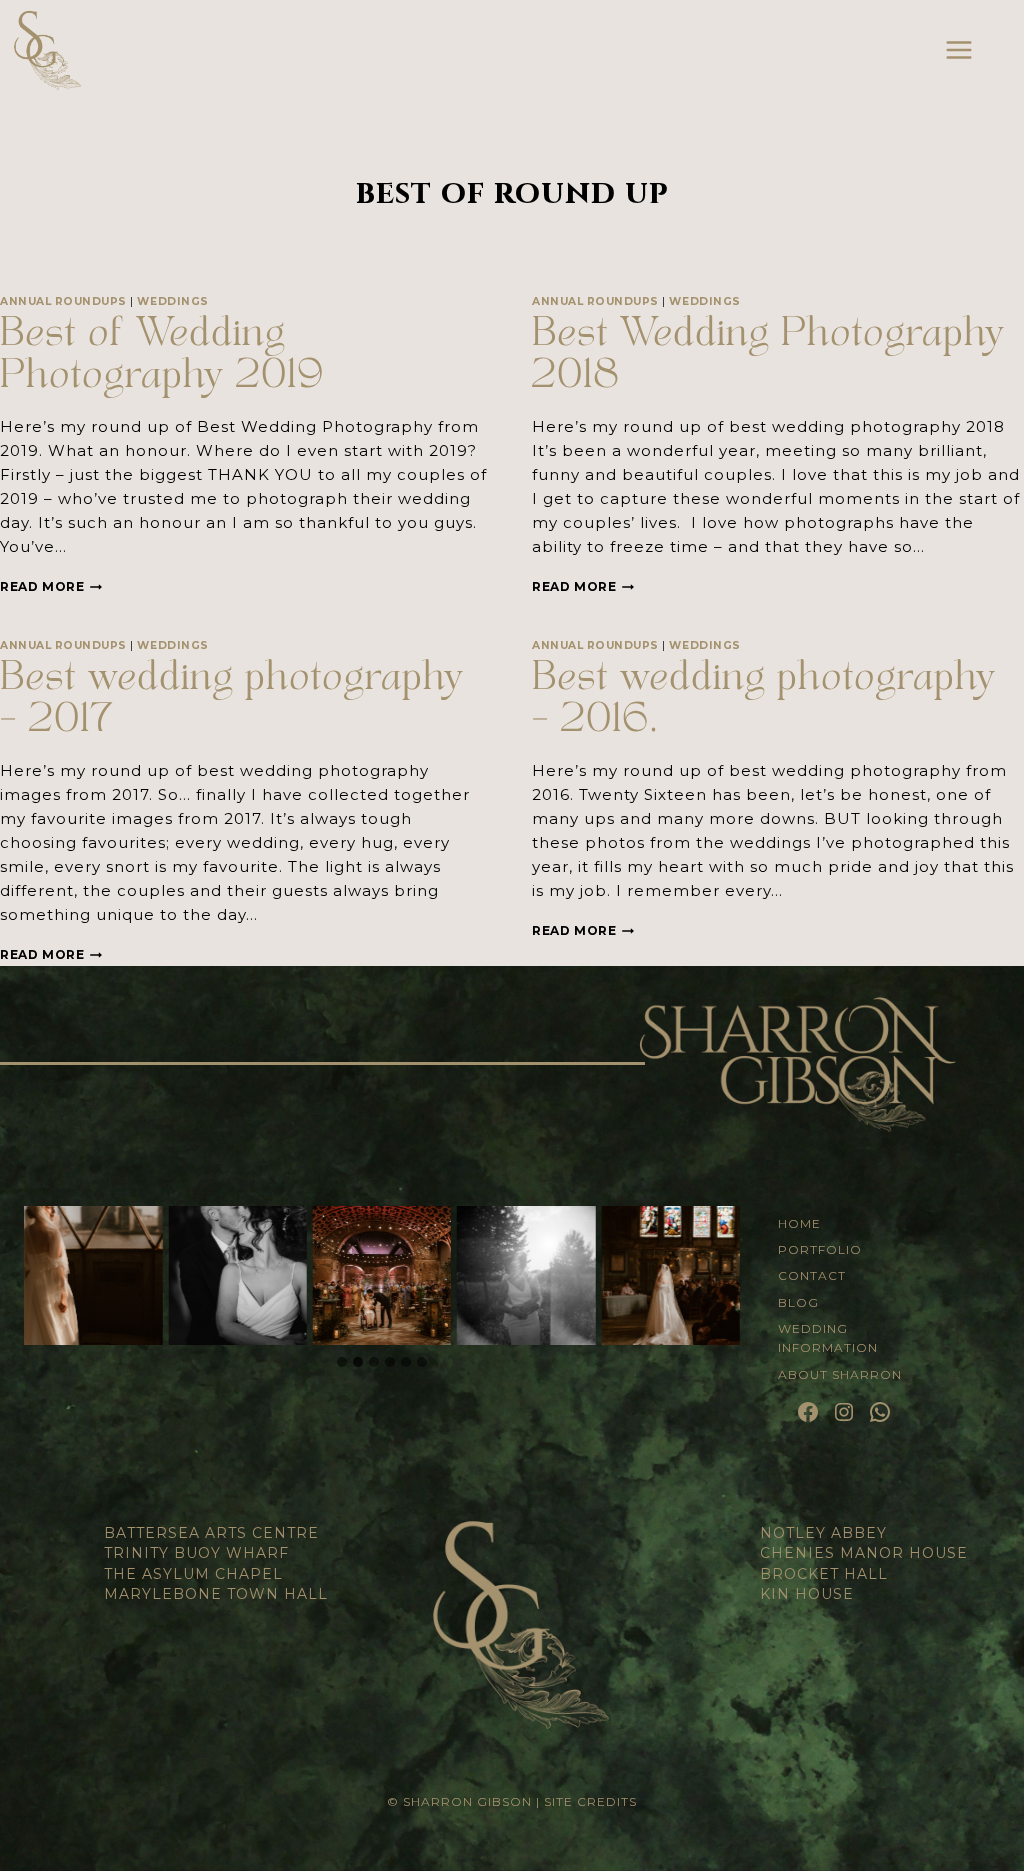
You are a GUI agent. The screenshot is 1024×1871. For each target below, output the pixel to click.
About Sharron (840, 1374)
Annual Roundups (63, 301)
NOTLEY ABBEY (823, 1533)
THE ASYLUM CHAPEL (193, 1574)
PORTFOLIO (820, 1249)
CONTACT (812, 1275)
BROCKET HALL (824, 1574)
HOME (799, 1223)
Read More (51, 586)
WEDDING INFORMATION (828, 1338)
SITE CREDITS (590, 1801)
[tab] (342, 1362)
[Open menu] (959, 49)
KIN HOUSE (807, 1594)
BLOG (798, 1302)
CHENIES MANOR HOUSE (864, 1553)
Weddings (172, 301)
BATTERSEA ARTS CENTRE (211, 1533)
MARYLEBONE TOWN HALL (216, 1594)
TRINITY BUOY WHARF (196, 1553)
